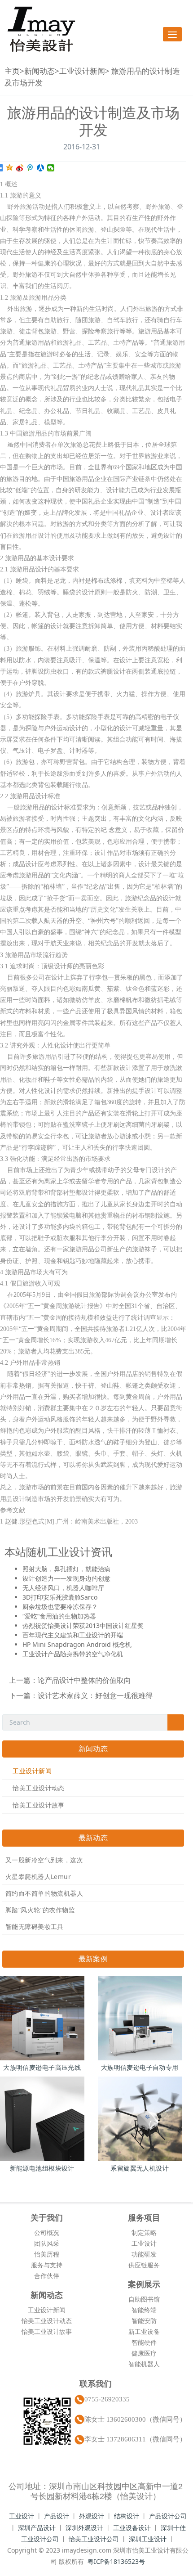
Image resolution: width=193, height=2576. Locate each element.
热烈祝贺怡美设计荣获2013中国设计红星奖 (83, 1625)
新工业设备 (144, 2331)
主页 (12, 71)
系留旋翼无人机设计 (140, 2168)
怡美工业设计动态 (38, 1788)
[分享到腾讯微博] (30, 168)
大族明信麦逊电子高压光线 (42, 2067)
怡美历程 (47, 2254)
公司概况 (47, 2232)
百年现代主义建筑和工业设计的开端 (73, 1635)
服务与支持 (47, 2265)
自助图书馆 (144, 2299)
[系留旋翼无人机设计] (140, 2119)
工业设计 (144, 2243)
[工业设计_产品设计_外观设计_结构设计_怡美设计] (41, 29)
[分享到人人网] (41, 168)
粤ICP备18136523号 (116, 2561)
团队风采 (47, 2243)
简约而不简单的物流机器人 (44, 1893)
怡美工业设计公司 (94, 2539)
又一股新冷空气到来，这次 (44, 1860)
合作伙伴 (47, 2276)
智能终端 (144, 2310)
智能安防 (144, 2321)
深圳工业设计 (148, 2539)
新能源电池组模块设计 (42, 2168)
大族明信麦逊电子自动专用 (140, 2067)
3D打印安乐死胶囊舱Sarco (60, 1597)
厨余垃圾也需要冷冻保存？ (60, 1607)
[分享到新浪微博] (20, 168)
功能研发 (144, 2254)
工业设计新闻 (82, 71)
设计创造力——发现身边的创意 (66, 1578)
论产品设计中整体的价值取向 (84, 1680)
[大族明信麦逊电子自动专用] (140, 2019)
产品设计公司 (168, 2516)
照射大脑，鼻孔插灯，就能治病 (66, 1569)
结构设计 (127, 2516)
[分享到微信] (51, 168)
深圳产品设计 (37, 2528)
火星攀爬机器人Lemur (38, 1877)
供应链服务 (144, 2265)
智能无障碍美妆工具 (35, 1926)
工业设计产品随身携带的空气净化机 (73, 1654)
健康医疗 (144, 2353)
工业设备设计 (132, 2528)
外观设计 (92, 2516)
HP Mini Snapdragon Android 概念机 (77, 1644)
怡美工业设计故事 (38, 1805)
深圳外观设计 (84, 2528)
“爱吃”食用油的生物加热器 (59, 1616)
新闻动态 (39, 71)
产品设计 (57, 2516)
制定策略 (144, 2232)
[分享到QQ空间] (10, 168)
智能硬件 (144, 2342)
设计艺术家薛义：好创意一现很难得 (95, 1695)
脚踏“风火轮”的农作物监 (40, 1910)
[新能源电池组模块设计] (42, 2119)
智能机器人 (144, 2364)
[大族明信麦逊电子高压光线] (42, 2019)
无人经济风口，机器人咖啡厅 (63, 1588)
